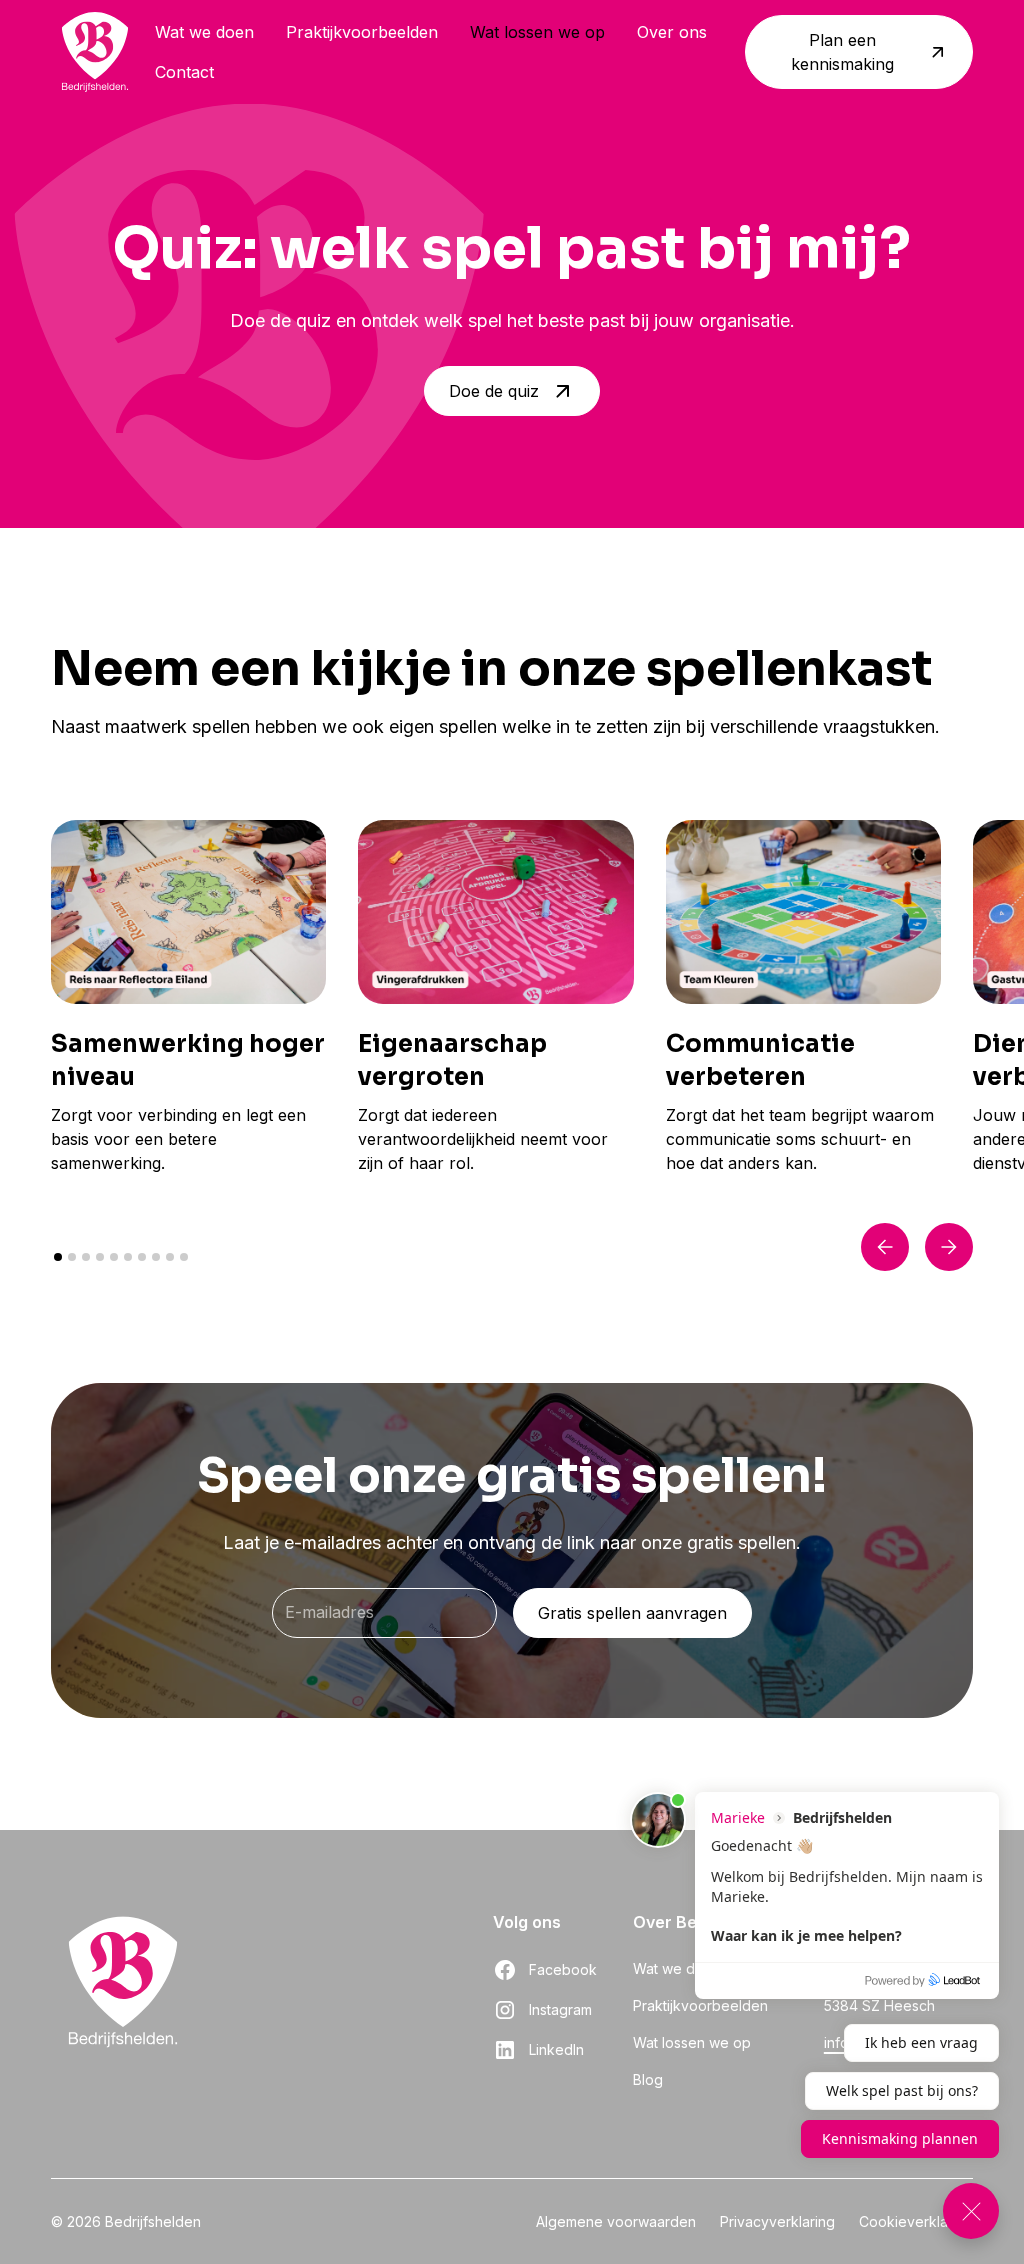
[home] (95, 52)
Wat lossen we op (537, 32)
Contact (184, 72)
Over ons (672, 32)
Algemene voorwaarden (616, 2221)
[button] (885, 1247)
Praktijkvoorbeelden (362, 32)
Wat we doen (204, 32)
